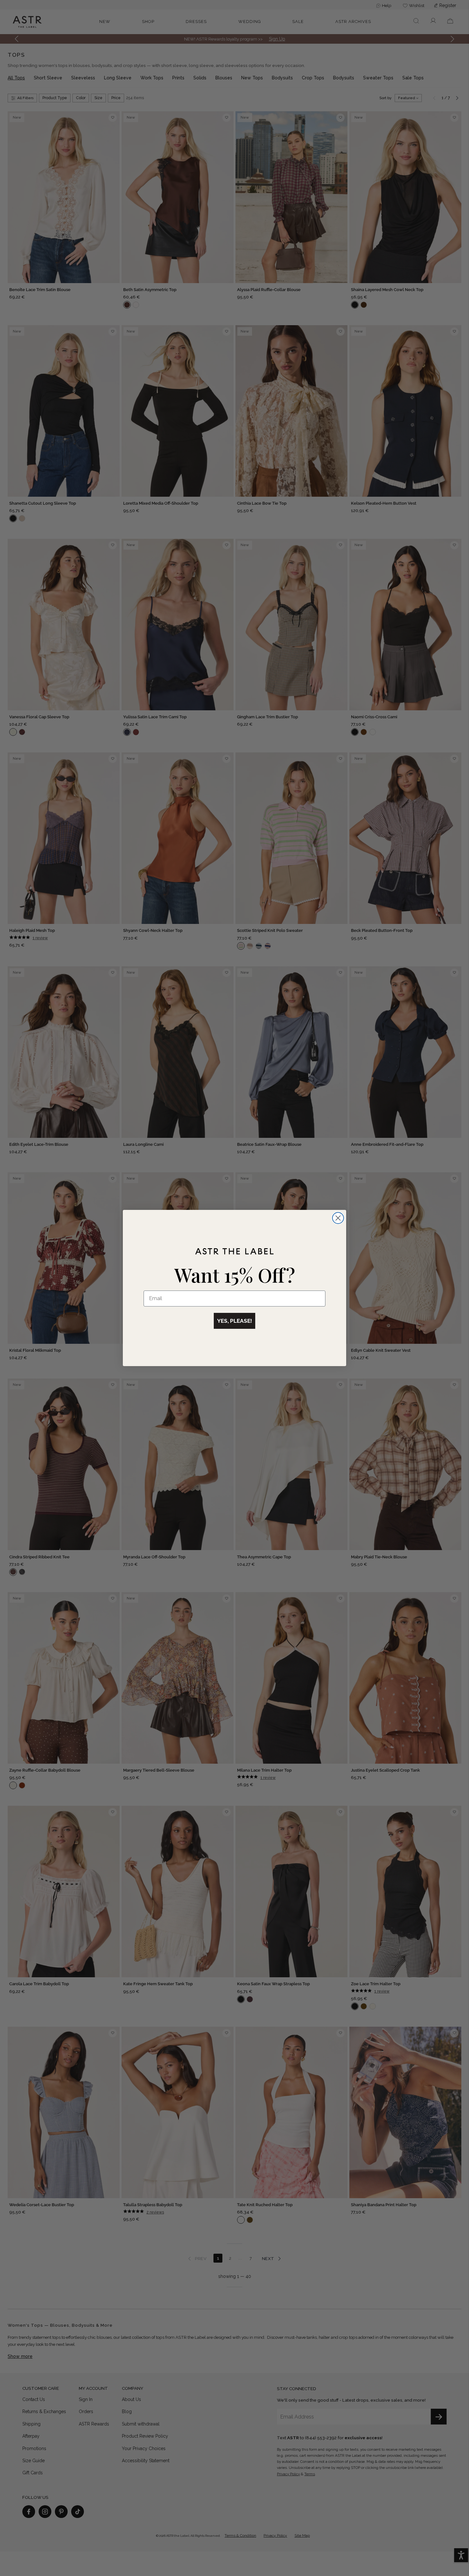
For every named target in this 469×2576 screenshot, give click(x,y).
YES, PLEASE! (234, 1321)
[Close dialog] (338, 1218)
